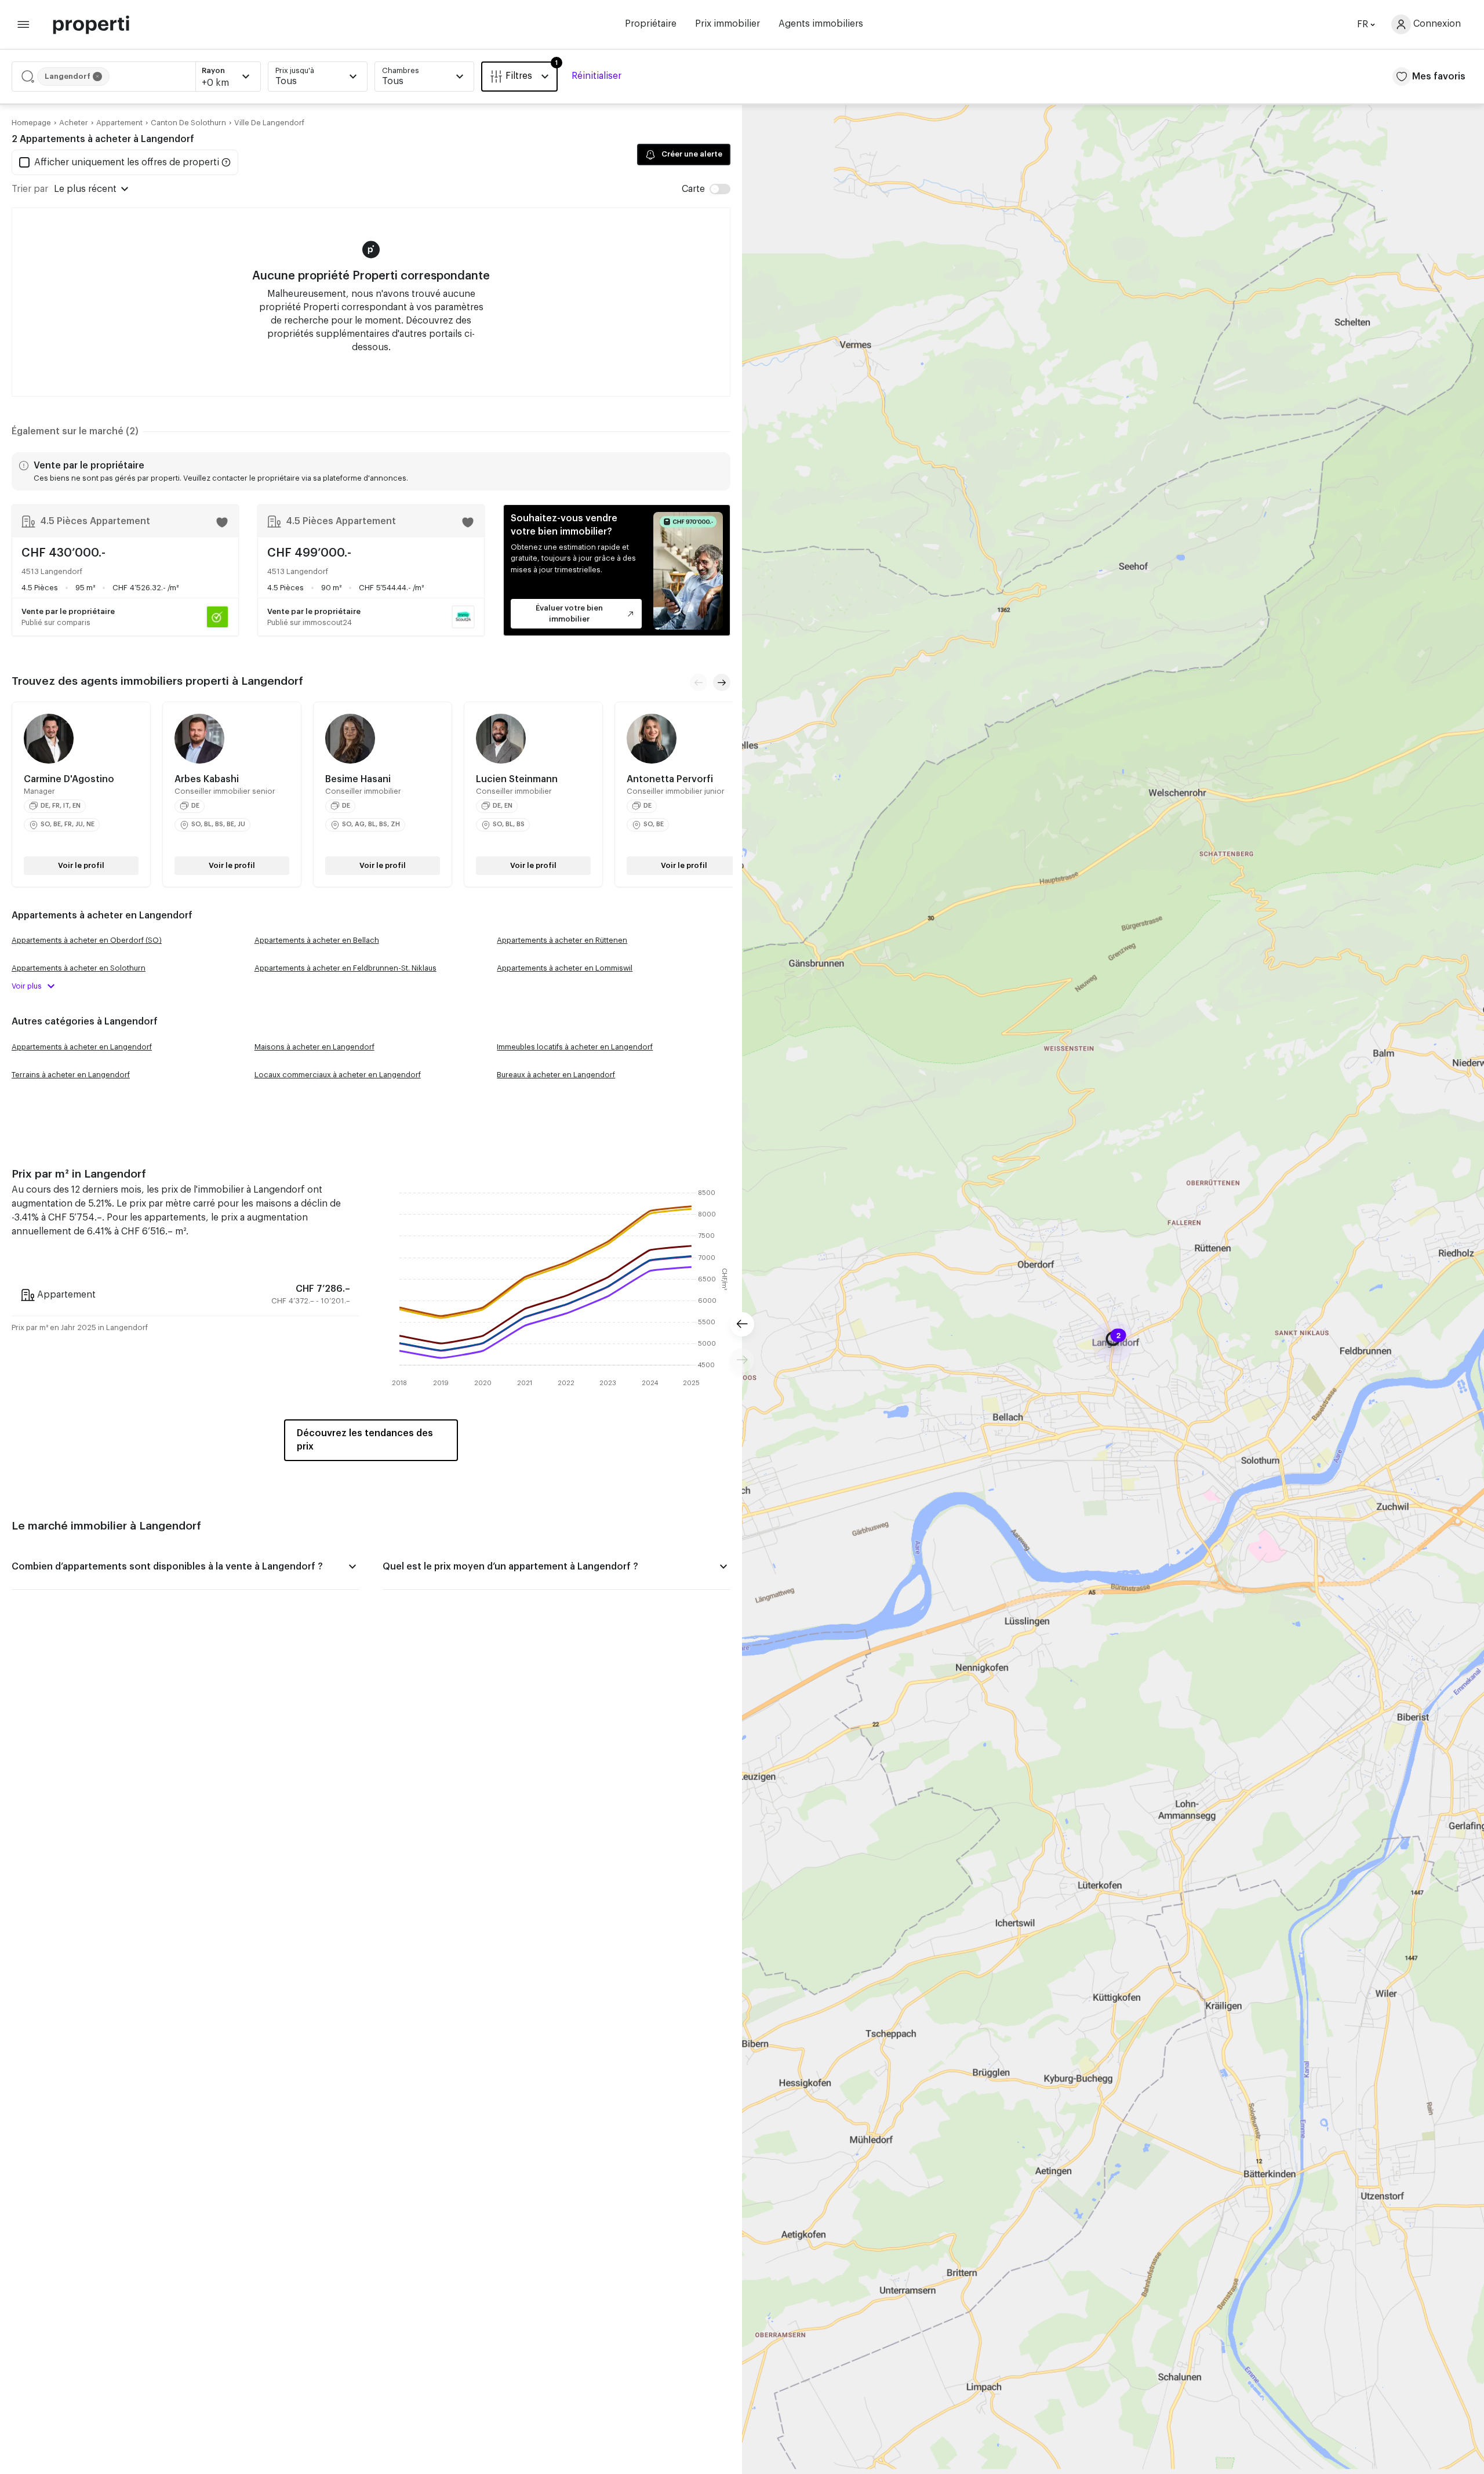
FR (1363, 24)
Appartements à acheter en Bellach (317, 940)
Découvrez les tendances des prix (365, 1440)
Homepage (31, 123)
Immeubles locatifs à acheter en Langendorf (575, 1047)
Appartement (119, 123)
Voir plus (27, 986)
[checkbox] (119, 162)
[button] (136, 77)
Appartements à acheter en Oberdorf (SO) (87, 940)
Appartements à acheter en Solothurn (79, 968)
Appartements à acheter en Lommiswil (565, 968)
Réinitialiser (596, 76)
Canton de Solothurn (188, 123)
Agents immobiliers (821, 24)
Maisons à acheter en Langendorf (314, 1047)
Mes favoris (1439, 77)
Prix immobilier (728, 24)
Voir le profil (81, 865)
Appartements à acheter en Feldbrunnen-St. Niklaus (345, 968)
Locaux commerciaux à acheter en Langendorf (338, 1075)
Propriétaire (651, 24)
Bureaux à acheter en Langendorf (556, 1075)
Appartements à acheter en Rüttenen (562, 940)
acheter (74, 123)
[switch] (706, 189)
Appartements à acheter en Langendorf (82, 1047)
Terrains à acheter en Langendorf (71, 1075)
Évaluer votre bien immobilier (569, 613)
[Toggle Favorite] (222, 522)
